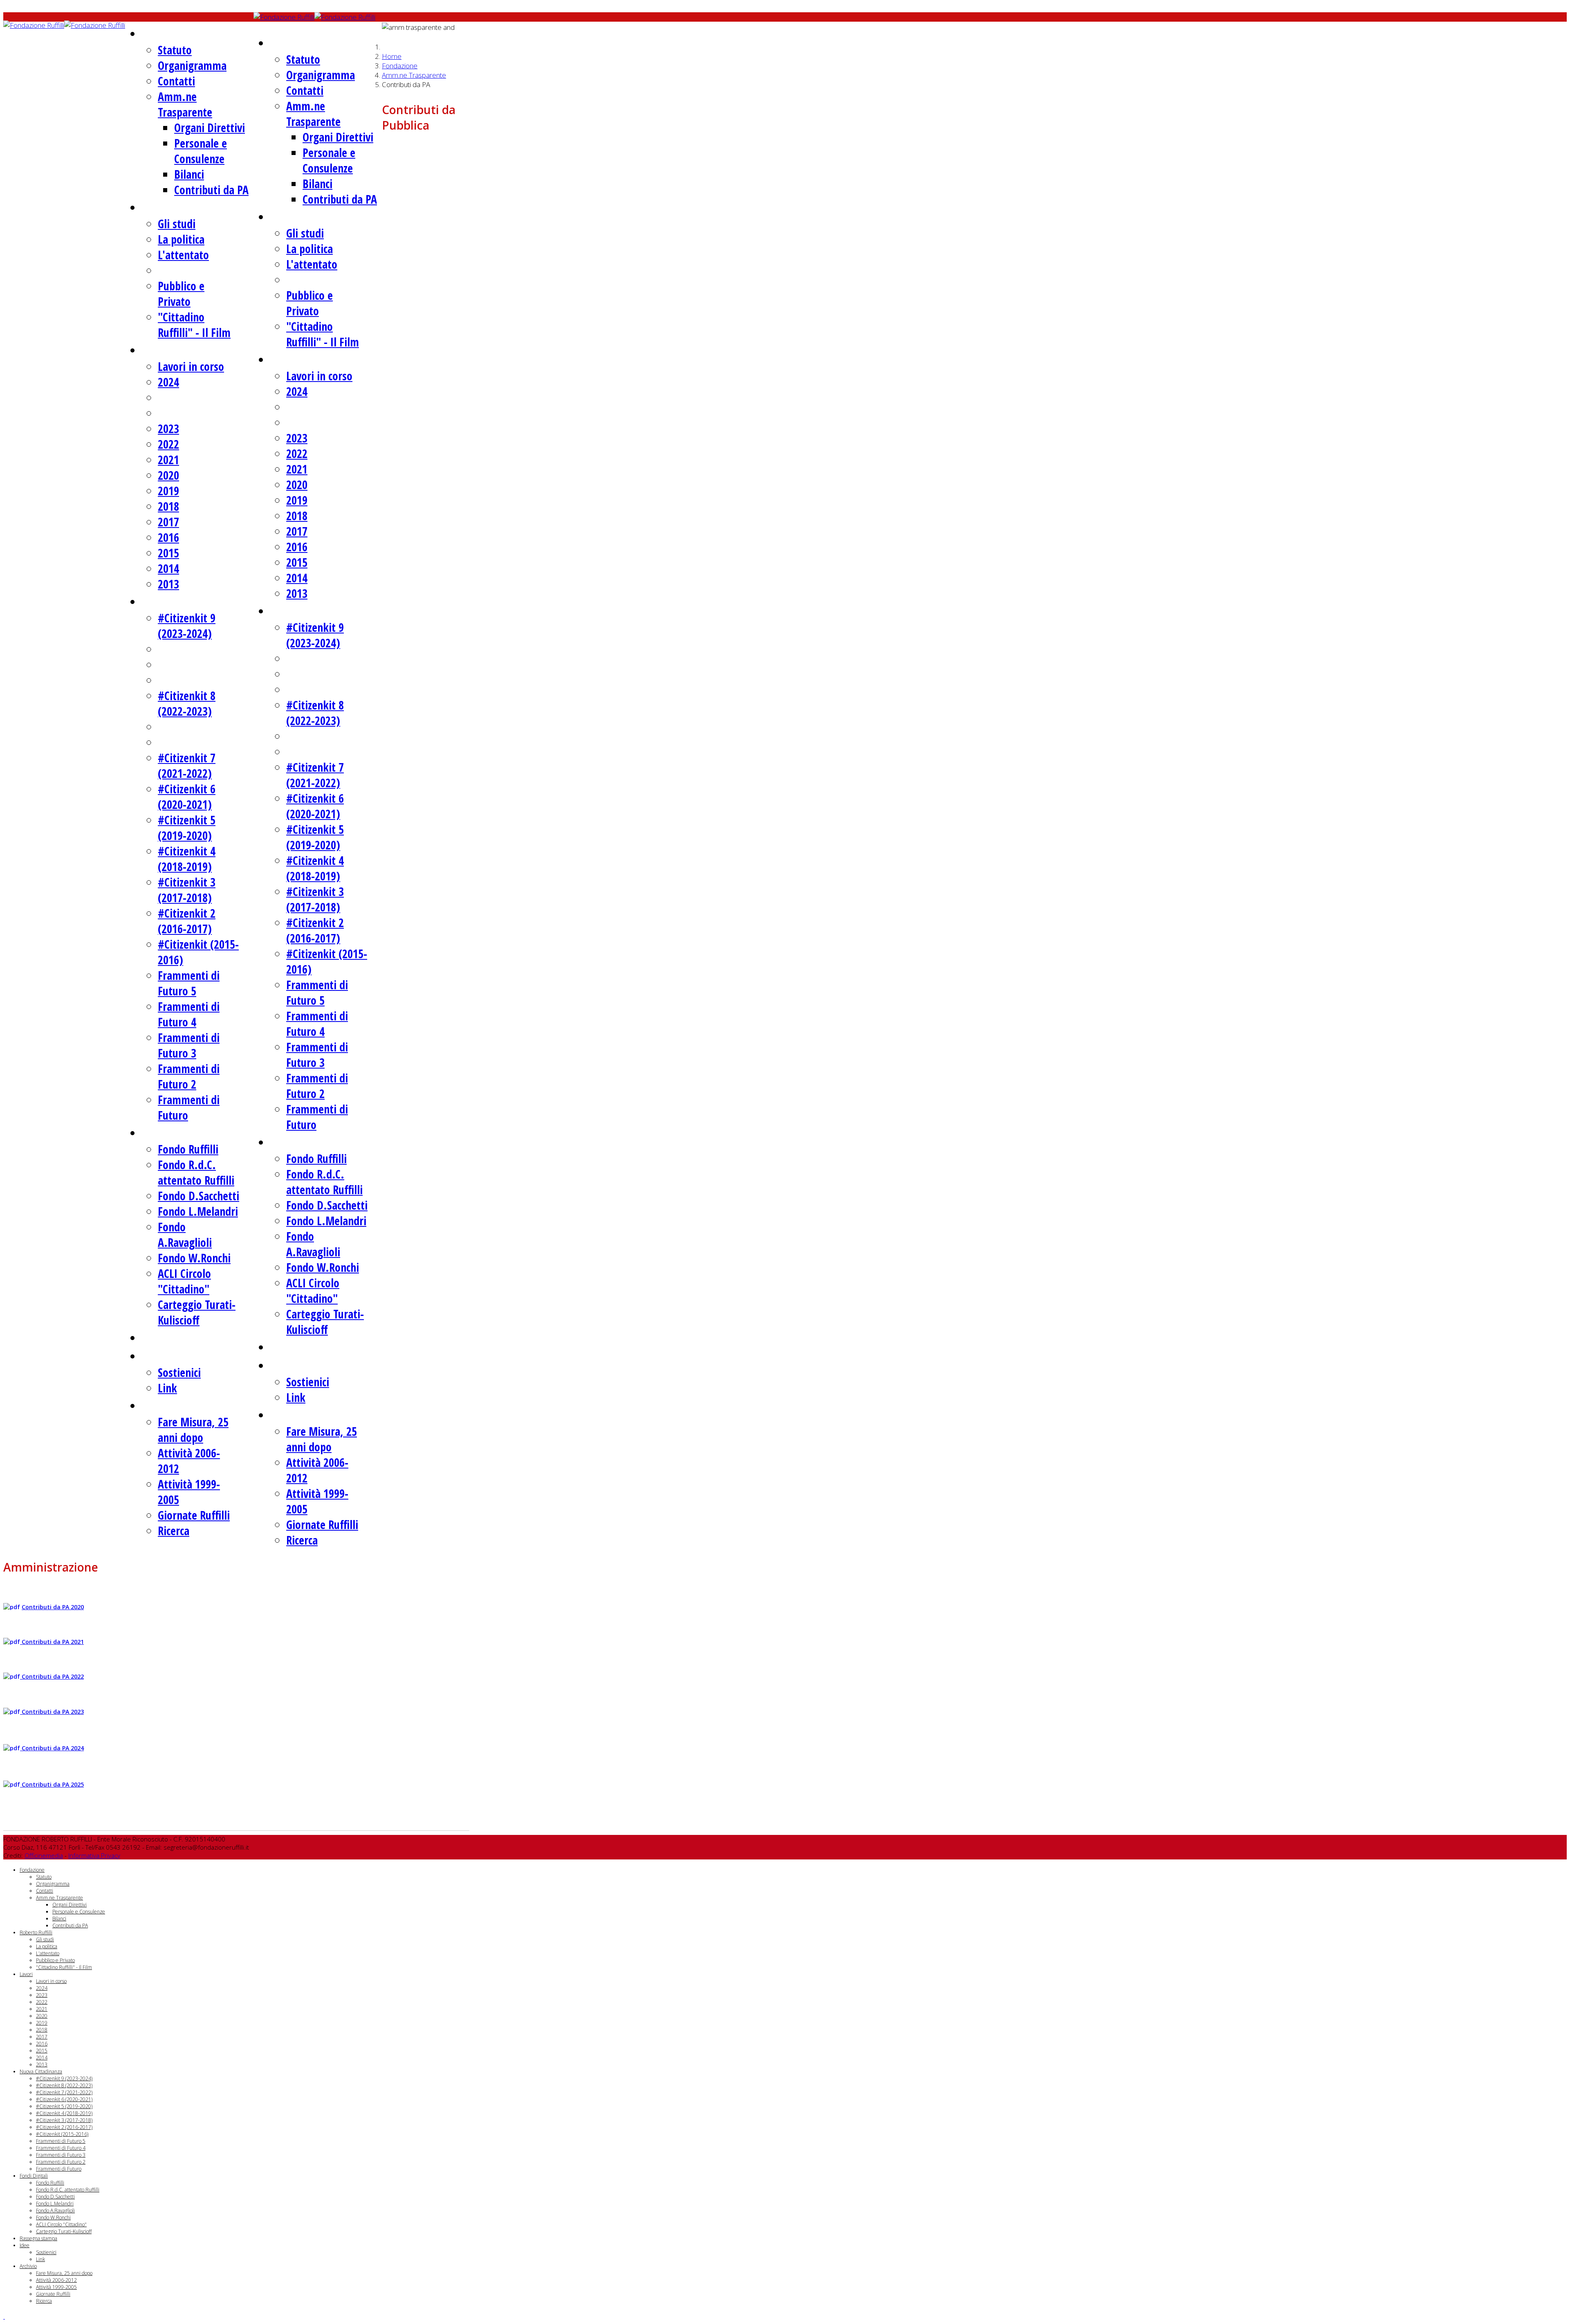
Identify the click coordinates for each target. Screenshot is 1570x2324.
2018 (168, 506)
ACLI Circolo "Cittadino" (184, 1281)
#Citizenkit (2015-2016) (62, 2134)
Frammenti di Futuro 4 (189, 1014)
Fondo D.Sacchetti (198, 1196)
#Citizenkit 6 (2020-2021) (187, 797)
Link (167, 1388)
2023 (168, 429)
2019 (168, 491)
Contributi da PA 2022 (52, 1676)
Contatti (176, 81)
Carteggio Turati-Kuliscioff (197, 1312)
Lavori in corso (191, 366)
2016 (168, 537)
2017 (168, 522)
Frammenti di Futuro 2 (189, 1076)
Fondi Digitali (181, 1132)
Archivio (167, 1405)
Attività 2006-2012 (56, 2280)
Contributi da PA (211, 190)
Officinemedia (44, 1855)
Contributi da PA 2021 (52, 1642)
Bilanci (189, 174)
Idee (157, 1355)
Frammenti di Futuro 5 (189, 983)
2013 (168, 584)
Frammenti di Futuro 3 (189, 1045)
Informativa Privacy (94, 1855)
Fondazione (175, 33)
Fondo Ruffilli (188, 1149)
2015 (168, 553)
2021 (168, 460)
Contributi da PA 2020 (53, 1607)
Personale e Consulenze (201, 151)
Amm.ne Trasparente (185, 104)
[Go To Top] (4, 2316)
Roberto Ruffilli (185, 207)
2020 (168, 475)
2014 (168, 568)
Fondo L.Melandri (198, 1211)
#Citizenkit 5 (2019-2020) (187, 828)
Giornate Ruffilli (194, 1515)
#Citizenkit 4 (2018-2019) (187, 859)
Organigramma (192, 65)
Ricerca (174, 1531)
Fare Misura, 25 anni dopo (193, 1430)
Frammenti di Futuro (59, 2169)
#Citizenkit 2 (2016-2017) (187, 921)
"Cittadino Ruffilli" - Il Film (194, 325)
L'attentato (183, 255)
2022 (168, 444)
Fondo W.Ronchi (194, 1258)
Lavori (161, 349)
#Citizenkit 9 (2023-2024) (187, 626)
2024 (168, 382)
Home (392, 56)
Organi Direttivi (210, 128)
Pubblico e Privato (181, 294)
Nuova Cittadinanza (197, 601)
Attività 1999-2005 (56, 2287)
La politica (181, 239)
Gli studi (177, 224)
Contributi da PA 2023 (52, 1712)
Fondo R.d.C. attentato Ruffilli (196, 1172)
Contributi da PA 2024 (52, 1748)
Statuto (175, 50)
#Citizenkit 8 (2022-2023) (187, 703)
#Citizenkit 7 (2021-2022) (187, 766)
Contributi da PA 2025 (52, 1784)
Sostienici (179, 1372)
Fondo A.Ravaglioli (185, 1235)
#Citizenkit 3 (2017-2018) (187, 890)
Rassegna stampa (191, 1337)
